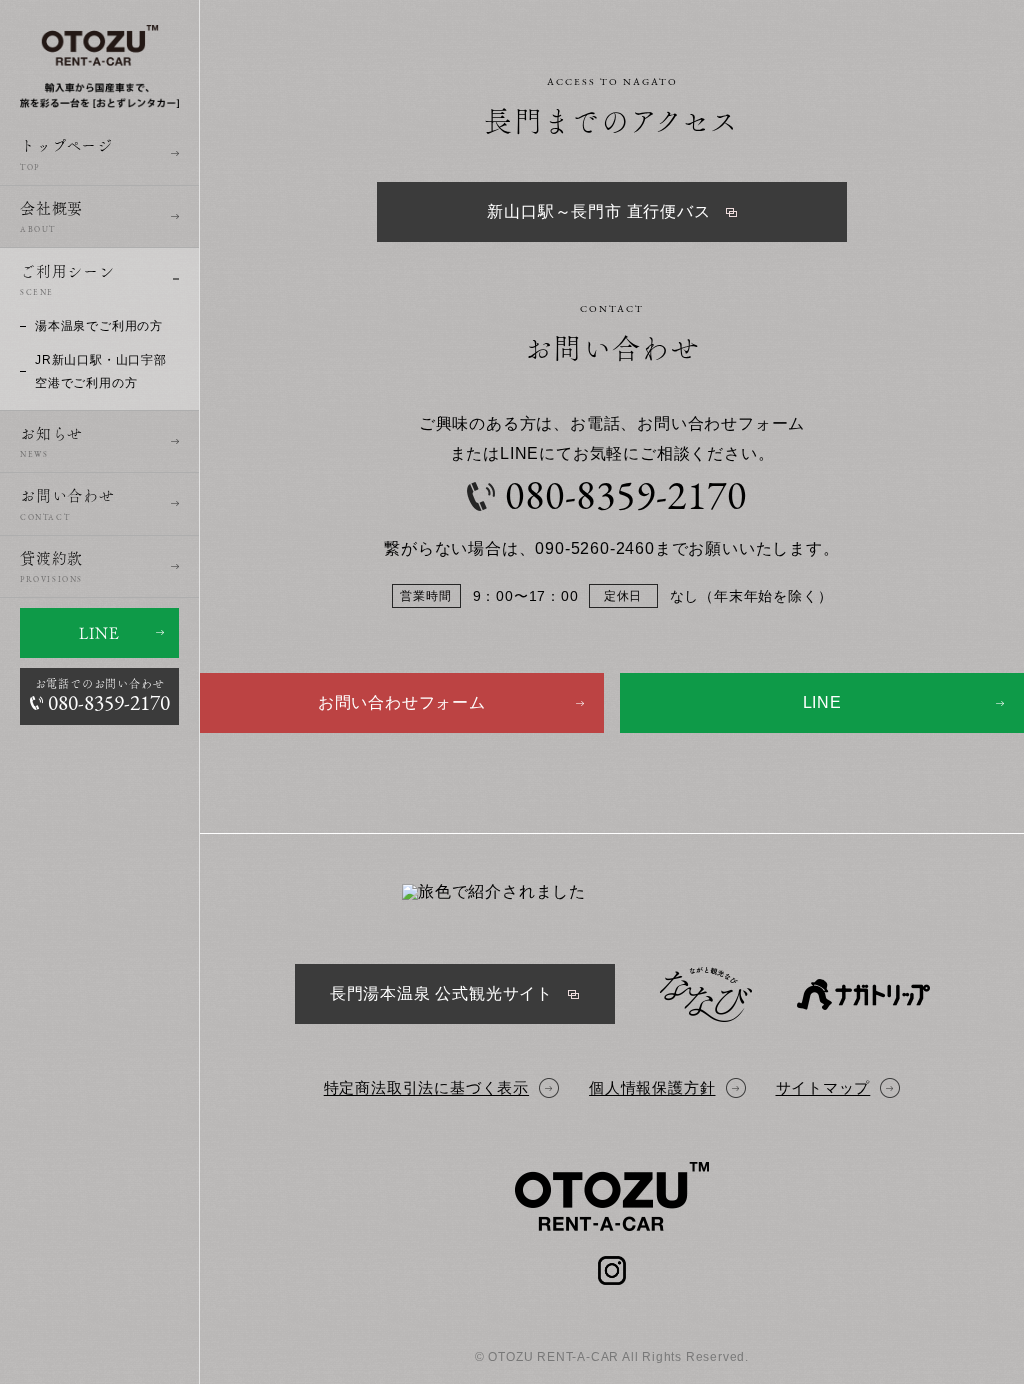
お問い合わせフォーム (402, 702)
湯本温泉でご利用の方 (99, 326)
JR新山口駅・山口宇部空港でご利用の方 (101, 371)
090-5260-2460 (594, 548)
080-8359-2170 (625, 499)
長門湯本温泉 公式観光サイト (441, 993)
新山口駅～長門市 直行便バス (598, 211)
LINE (99, 633)
